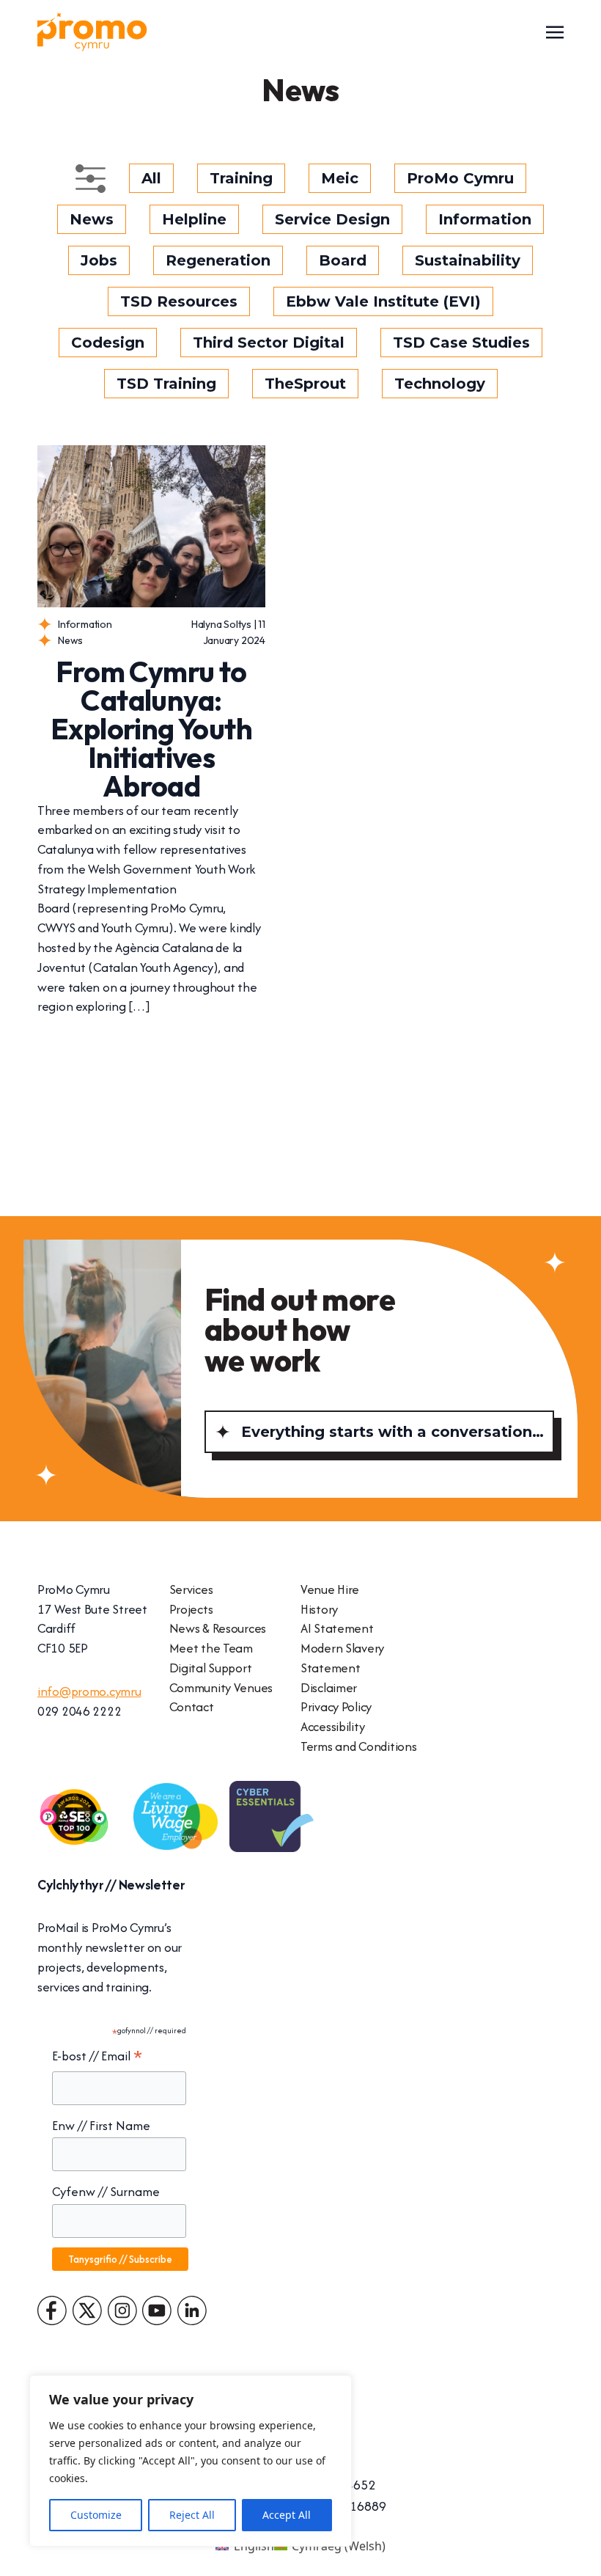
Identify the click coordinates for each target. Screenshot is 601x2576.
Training (241, 178)
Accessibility (332, 1726)
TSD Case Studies (461, 343)
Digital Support (211, 1668)
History (319, 1609)
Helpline (194, 219)
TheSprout (305, 384)
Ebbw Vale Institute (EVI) (383, 301)
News (92, 219)
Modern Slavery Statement (342, 1658)
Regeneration (218, 260)
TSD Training (166, 384)
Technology (440, 384)
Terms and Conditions (358, 1746)
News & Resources (218, 1628)
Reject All (192, 2515)
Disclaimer (329, 1687)
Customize (96, 2515)
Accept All (287, 2515)
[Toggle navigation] (555, 31)
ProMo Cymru (460, 178)
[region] (191, 2461)
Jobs (99, 260)
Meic (340, 178)
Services (191, 1589)
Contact (192, 1706)
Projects (191, 1609)
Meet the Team (211, 1648)
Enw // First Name (101, 2125)
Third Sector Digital (269, 343)
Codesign (108, 343)
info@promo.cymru (89, 1691)
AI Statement (337, 1628)
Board (343, 260)
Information (485, 219)
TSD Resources (179, 301)
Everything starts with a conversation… (392, 1432)
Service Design (332, 219)
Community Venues (221, 1687)
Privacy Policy (336, 1706)
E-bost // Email (97, 2056)
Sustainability (468, 260)
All (151, 178)
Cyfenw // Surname (106, 2191)
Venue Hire (330, 1589)
